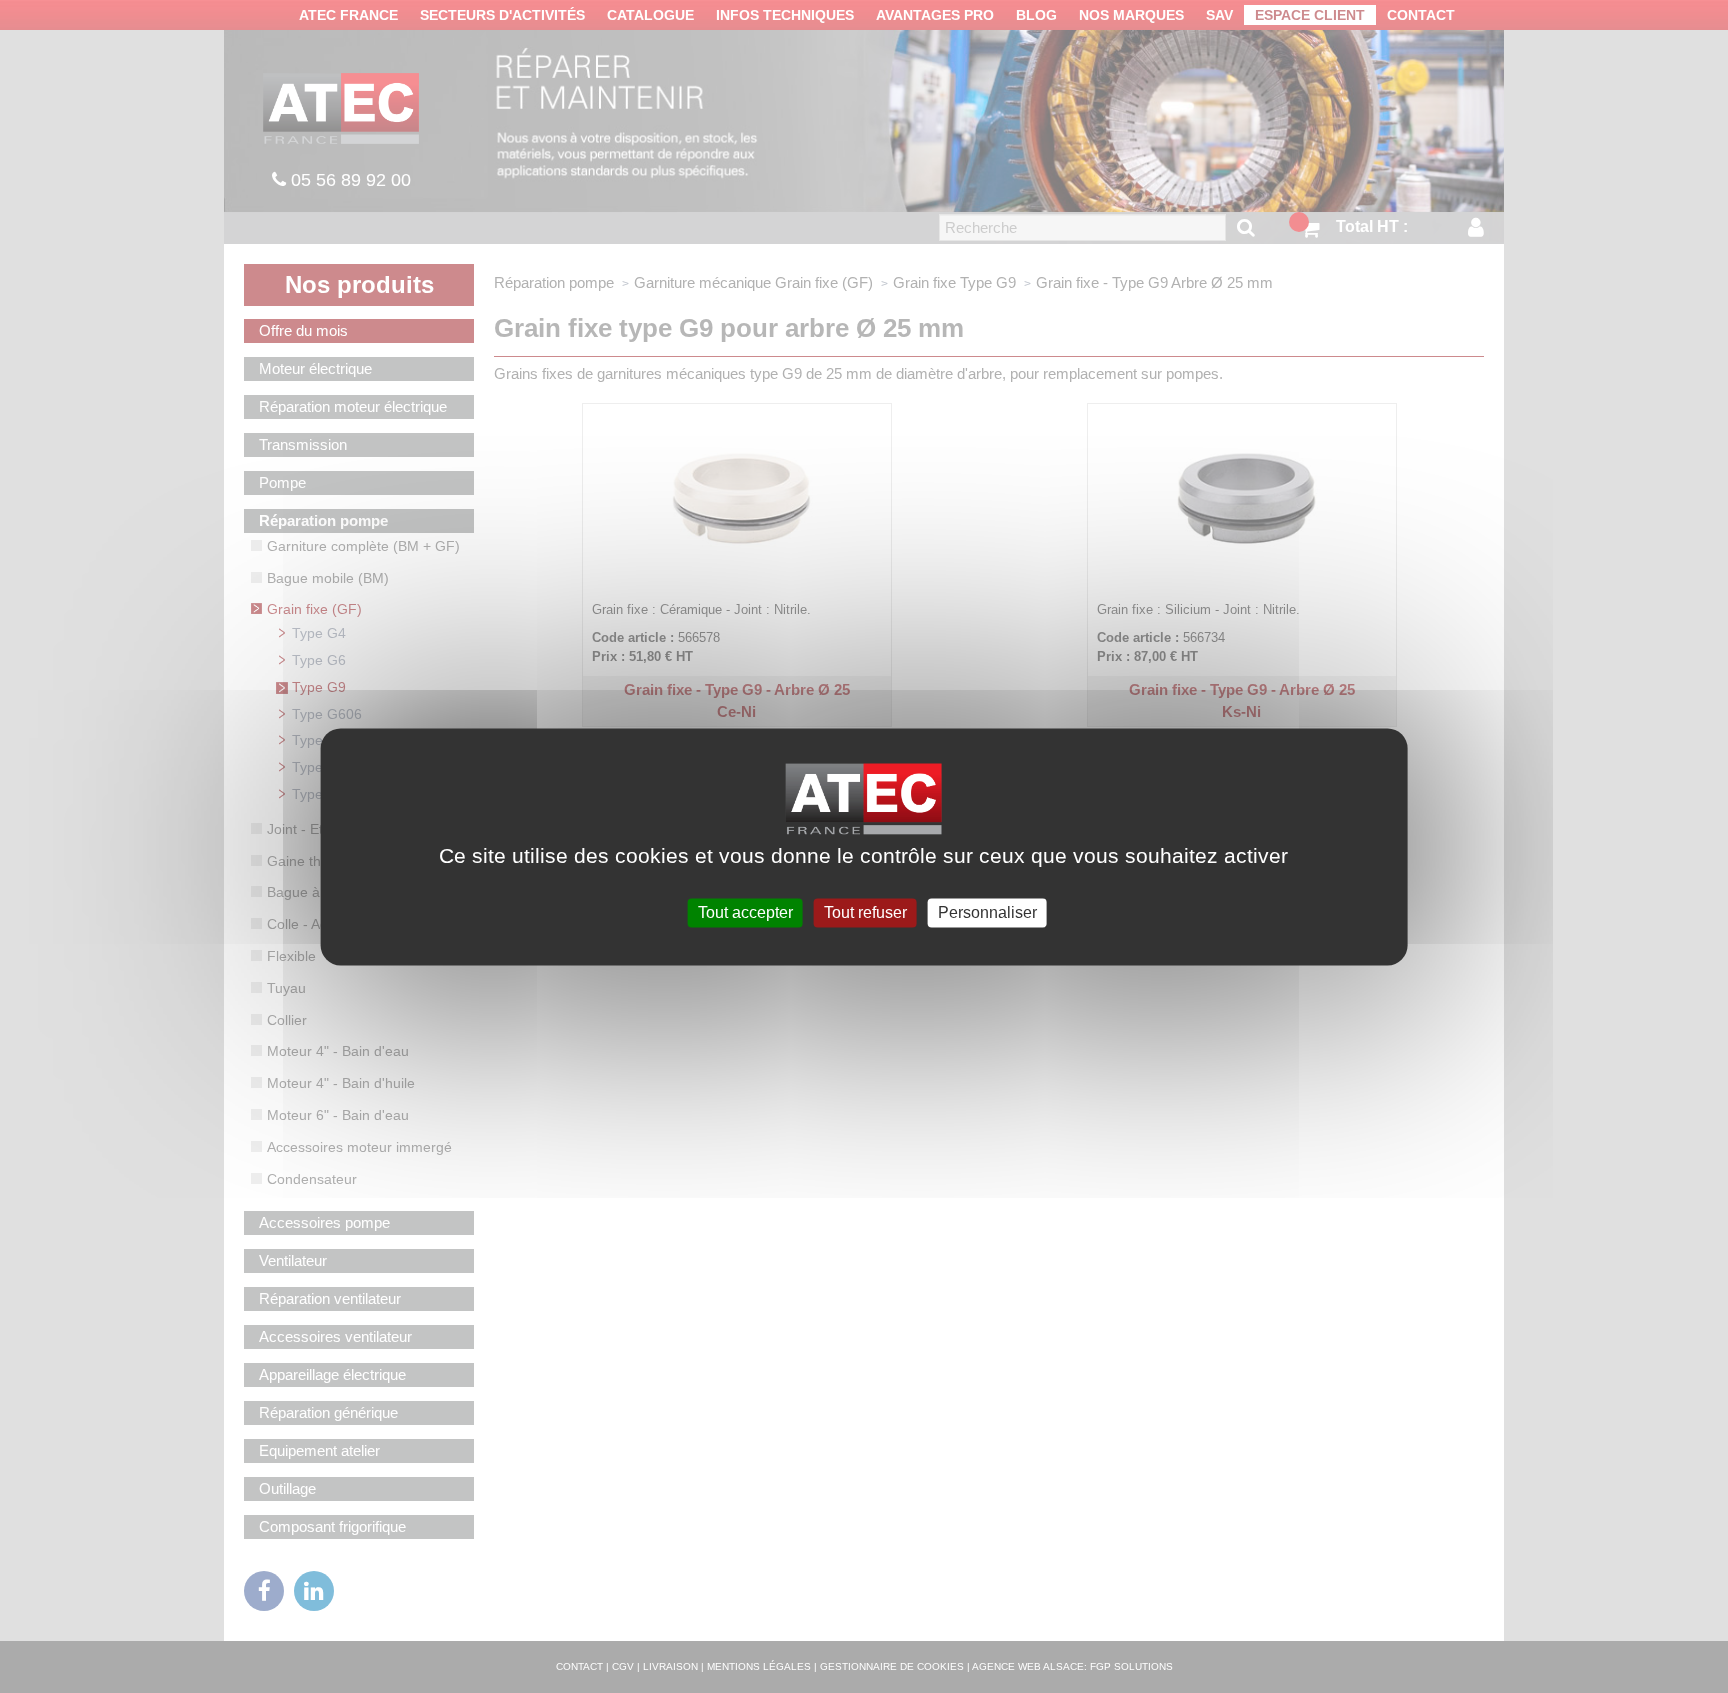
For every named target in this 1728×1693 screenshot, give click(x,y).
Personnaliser (987, 912)
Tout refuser (865, 912)
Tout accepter (745, 912)
